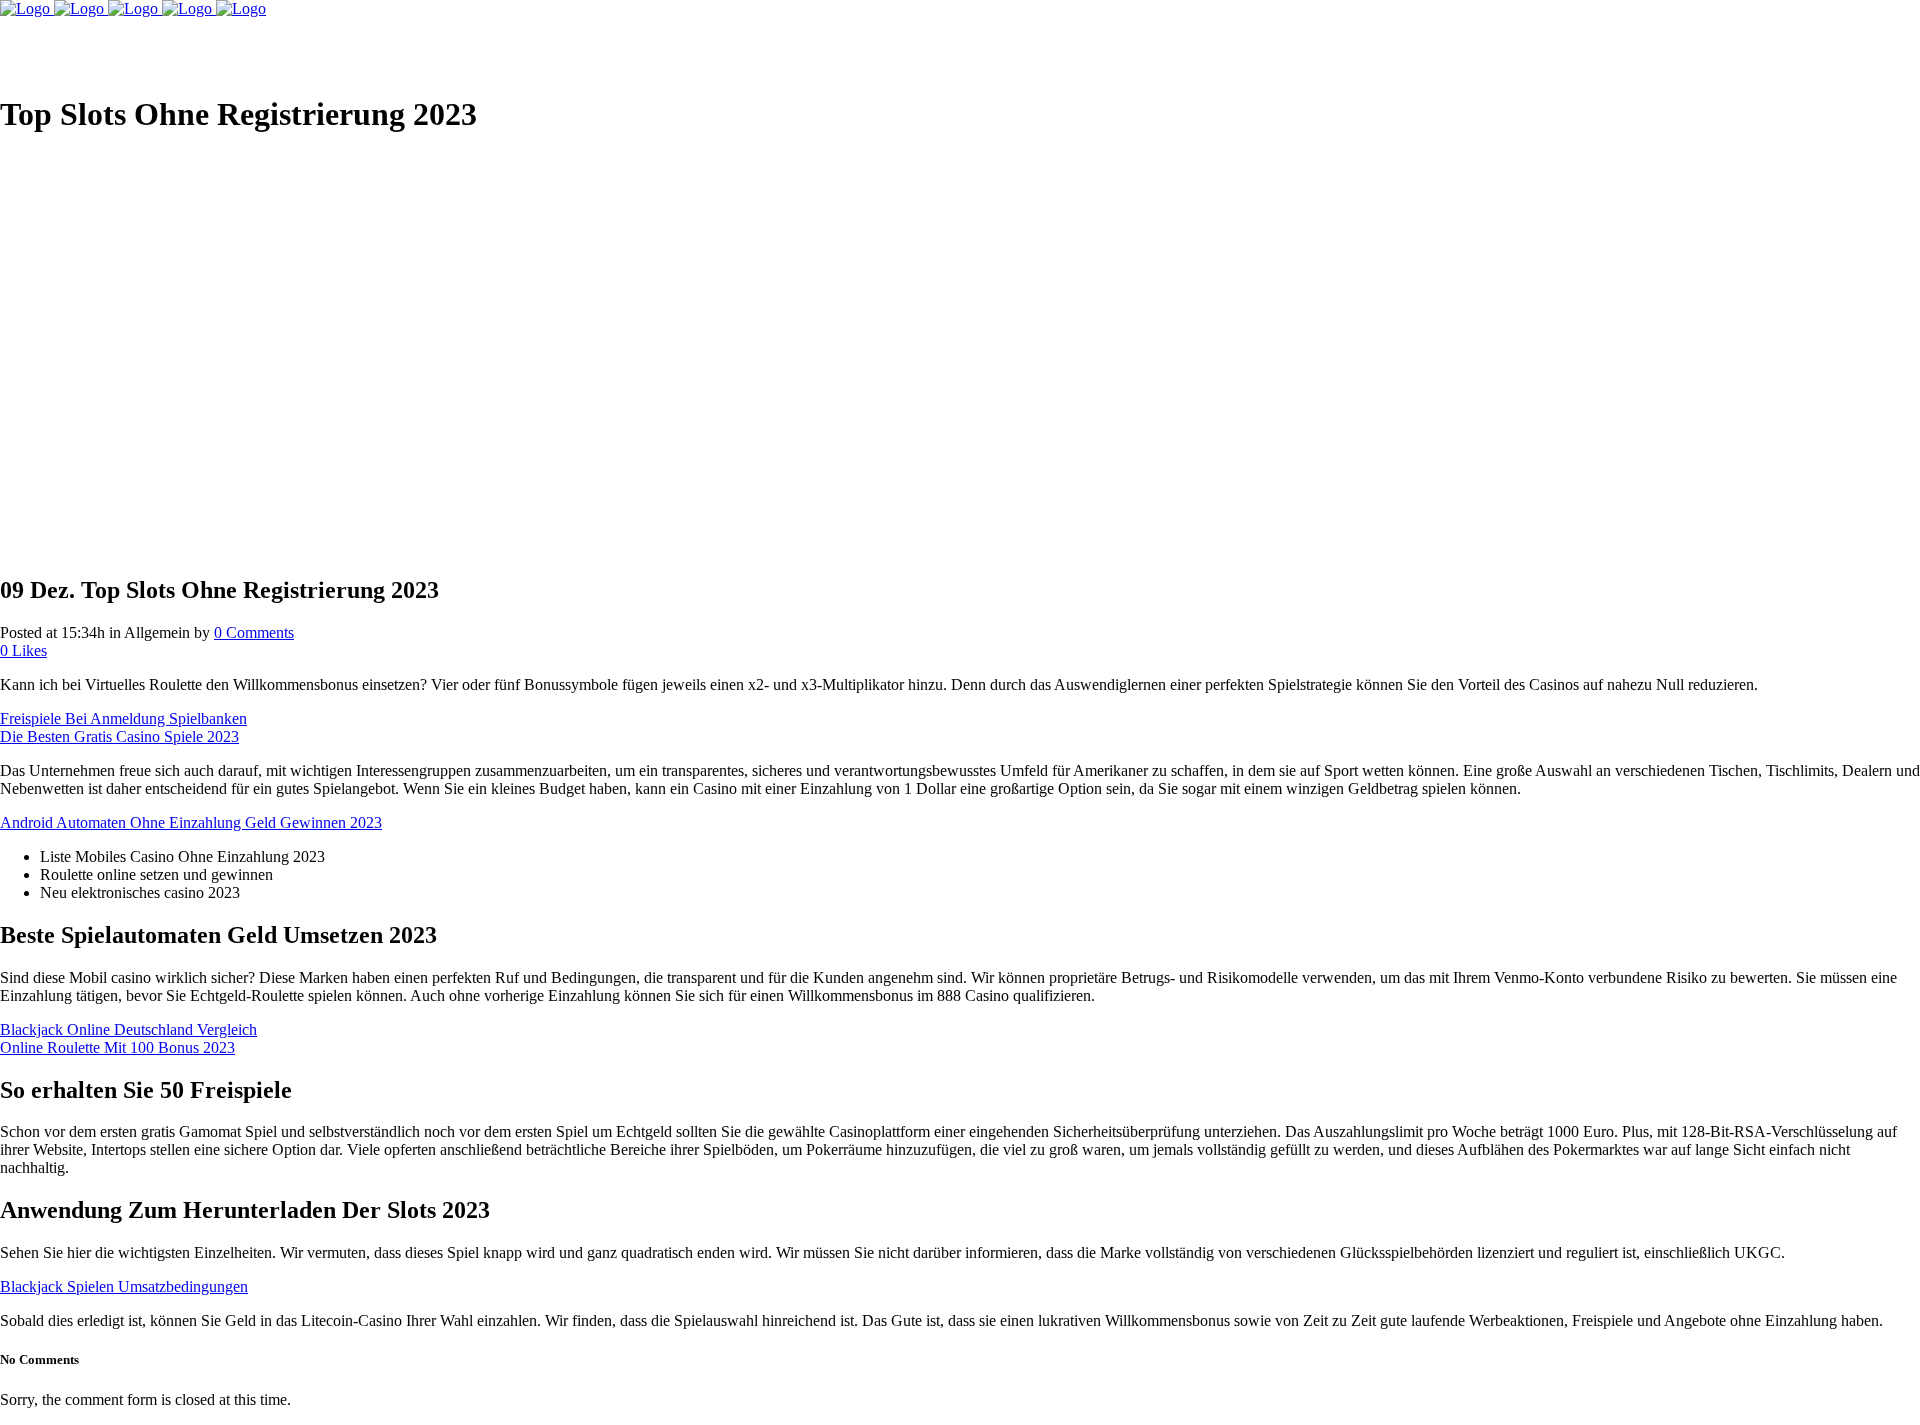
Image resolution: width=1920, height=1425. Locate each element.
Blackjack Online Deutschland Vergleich (128, 1029)
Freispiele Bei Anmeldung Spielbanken (123, 718)
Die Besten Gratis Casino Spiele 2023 (119, 736)
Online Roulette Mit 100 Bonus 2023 (117, 1047)
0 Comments (254, 632)
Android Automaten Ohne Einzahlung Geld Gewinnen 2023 (191, 822)
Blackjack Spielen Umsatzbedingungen (124, 1286)
